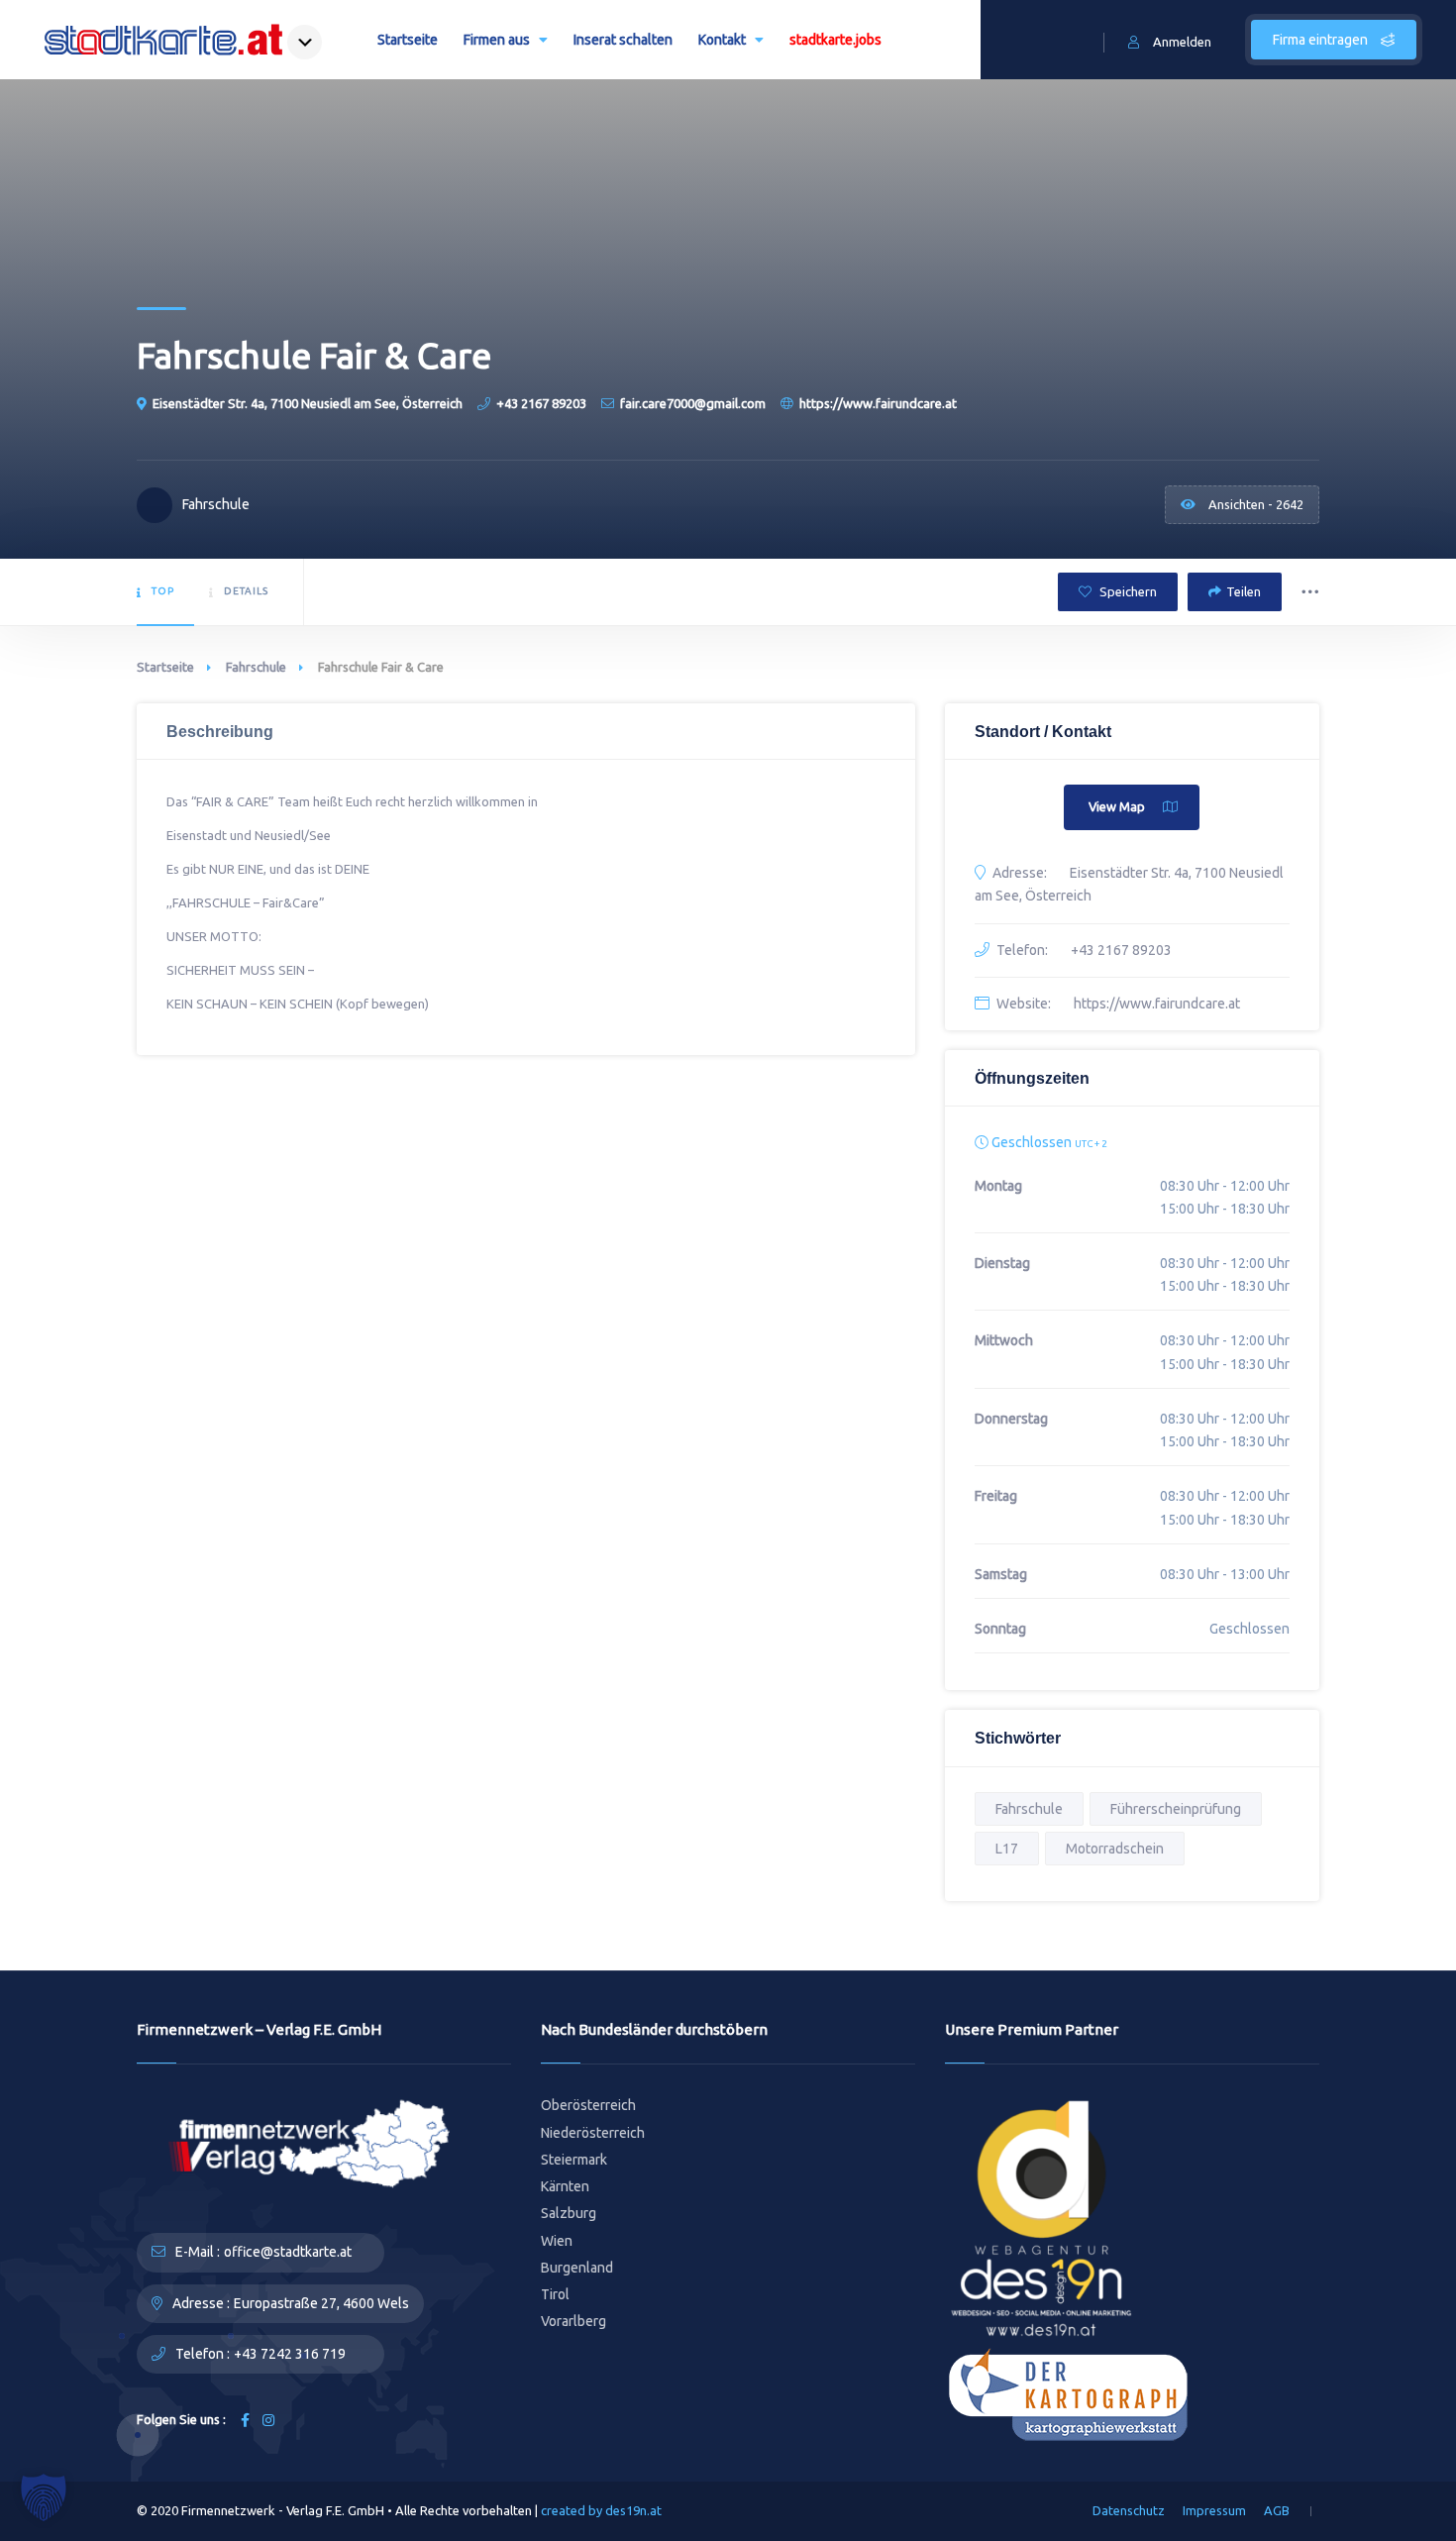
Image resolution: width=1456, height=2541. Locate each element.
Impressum (1214, 2510)
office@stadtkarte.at (288, 2252)
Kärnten (565, 2186)
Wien (557, 2241)
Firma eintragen (1322, 40)
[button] (44, 2497)
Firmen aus (497, 40)
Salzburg (569, 2213)
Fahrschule (256, 667)
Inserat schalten (623, 40)
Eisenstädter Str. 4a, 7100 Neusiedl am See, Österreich (308, 403)
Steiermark (574, 2160)
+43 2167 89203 (541, 403)
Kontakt (722, 40)
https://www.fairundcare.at (878, 403)
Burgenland (577, 2268)
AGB (1277, 2510)
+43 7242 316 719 (290, 2354)
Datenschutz (1129, 2510)
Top (163, 591)
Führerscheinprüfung (1176, 1809)
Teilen (1244, 591)
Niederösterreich (593, 2133)
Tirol (555, 2294)
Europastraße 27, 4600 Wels (321, 2303)
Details (246, 591)
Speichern (1127, 591)
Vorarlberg (573, 2321)
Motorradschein (1115, 1849)
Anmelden (1182, 42)
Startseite (408, 40)
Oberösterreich (588, 2105)
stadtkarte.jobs (835, 40)
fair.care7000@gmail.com (693, 403)
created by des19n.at (601, 2510)
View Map (1117, 806)
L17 (1007, 1849)
